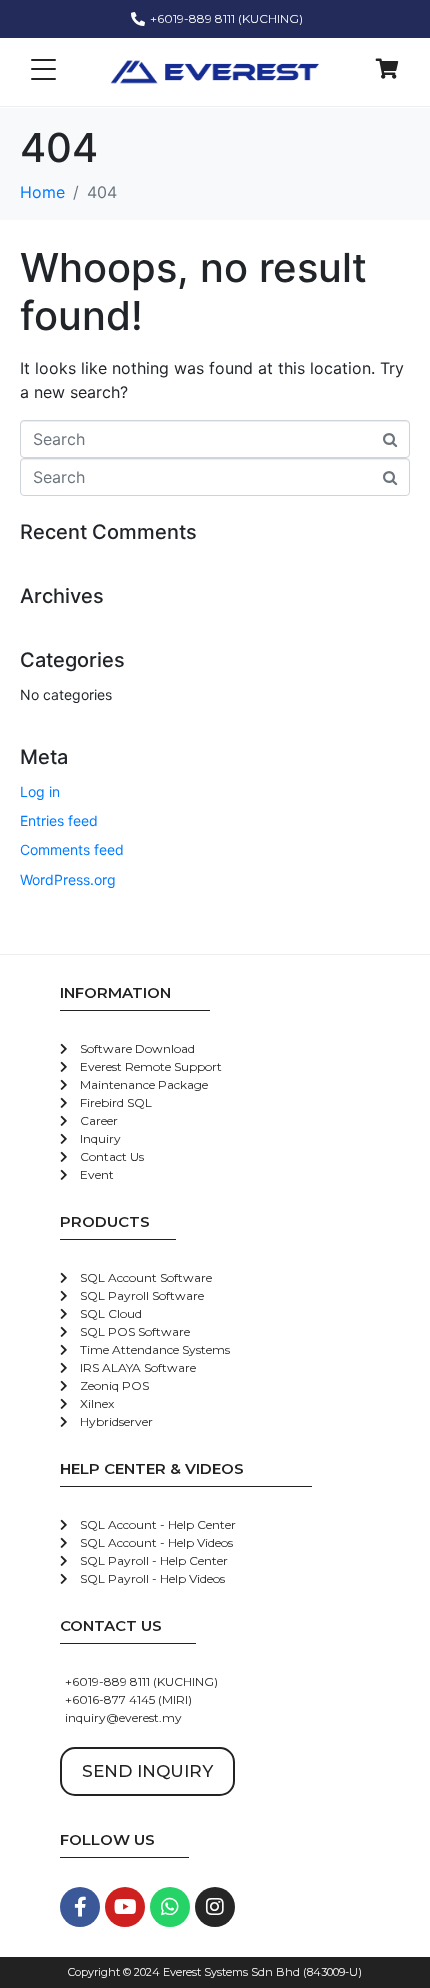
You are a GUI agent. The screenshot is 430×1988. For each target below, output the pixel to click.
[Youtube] (125, 1907)
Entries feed (59, 820)
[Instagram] (215, 1907)
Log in (40, 791)
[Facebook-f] (80, 1907)
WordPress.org (68, 879)
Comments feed (72, 849)
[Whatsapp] (170, 1907)
